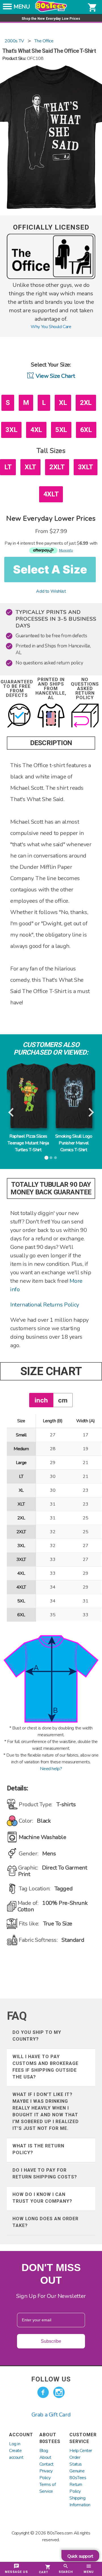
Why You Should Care (51, 327)
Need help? (51, 1769)
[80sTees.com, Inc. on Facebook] (43, 2392)
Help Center (81, 2451)
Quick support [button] (80, 2556)
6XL (86, 430)
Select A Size (50, 569)
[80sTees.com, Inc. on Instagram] (59, 2392)
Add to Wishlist (51, 591)
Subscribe (51, 2341)
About (45, 2457)
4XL (36, 430)
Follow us (51, 2379)
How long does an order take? (45, 2222)
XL (63, 403)
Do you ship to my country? (37, 2036)
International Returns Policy (45, 1305)
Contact (46, 2464)
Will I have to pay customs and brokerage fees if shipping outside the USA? (45, 2067)
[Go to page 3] (56, 1158)
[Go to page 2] (51, 1158)
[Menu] (7, 8)
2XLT (57, 467)
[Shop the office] (51, 278)
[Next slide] (91, 1113)
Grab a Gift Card (51, 2415)
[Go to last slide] (11, 1113)
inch (41, 1400)
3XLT (86, 467)
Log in (15, 2444)
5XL (61, 430)
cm (63, 1400)
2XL (86, 403)
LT (8, 467)
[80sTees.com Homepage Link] (51, 10)
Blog (44, 2451)
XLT (30, 467)
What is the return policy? (38, 2149)
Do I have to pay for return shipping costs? (45, 2173)
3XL (11, 430)
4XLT (51, 494)
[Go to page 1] (46, 1158)
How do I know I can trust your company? (42, 2198)
